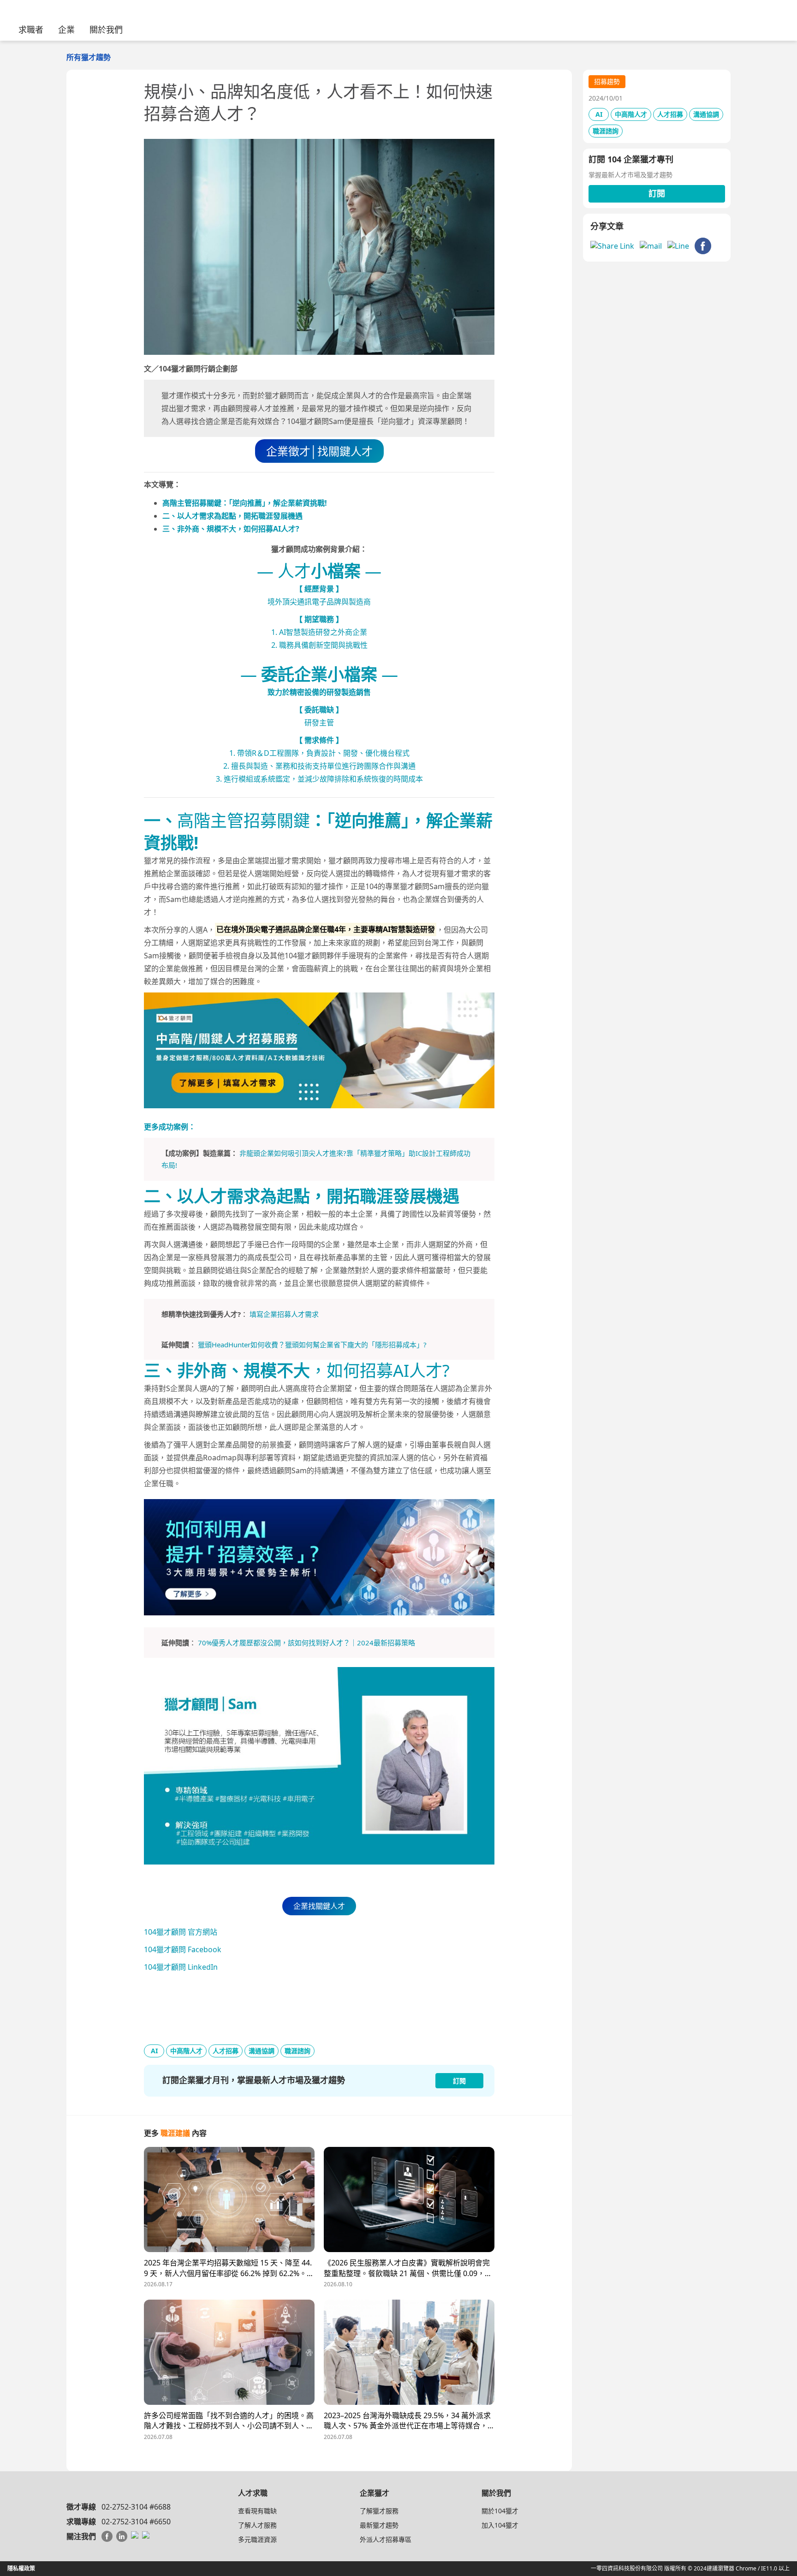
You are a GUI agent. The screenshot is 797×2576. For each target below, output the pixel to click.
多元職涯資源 (257, 2539)
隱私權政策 (21, 2568)
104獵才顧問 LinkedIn (181, 1967)
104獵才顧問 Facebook (183, 1949)
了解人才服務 (257, 2525)
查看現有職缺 (257, 2511)
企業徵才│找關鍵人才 (319, 451)
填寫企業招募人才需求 (284, 1314)
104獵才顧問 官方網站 (181, 1932)
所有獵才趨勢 (89, 57)
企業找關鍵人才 (319, 1906)
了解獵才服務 (379, 2511)
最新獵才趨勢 (379, 2525)
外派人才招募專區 (386, 2539)
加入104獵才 (500, 2525)
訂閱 (657, 193)
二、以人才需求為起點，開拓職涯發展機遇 (232, 516)
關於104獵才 (500, 2511)
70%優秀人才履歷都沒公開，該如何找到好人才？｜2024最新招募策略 (306, 1643)
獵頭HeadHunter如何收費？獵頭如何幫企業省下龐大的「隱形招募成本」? (312, 1345)
